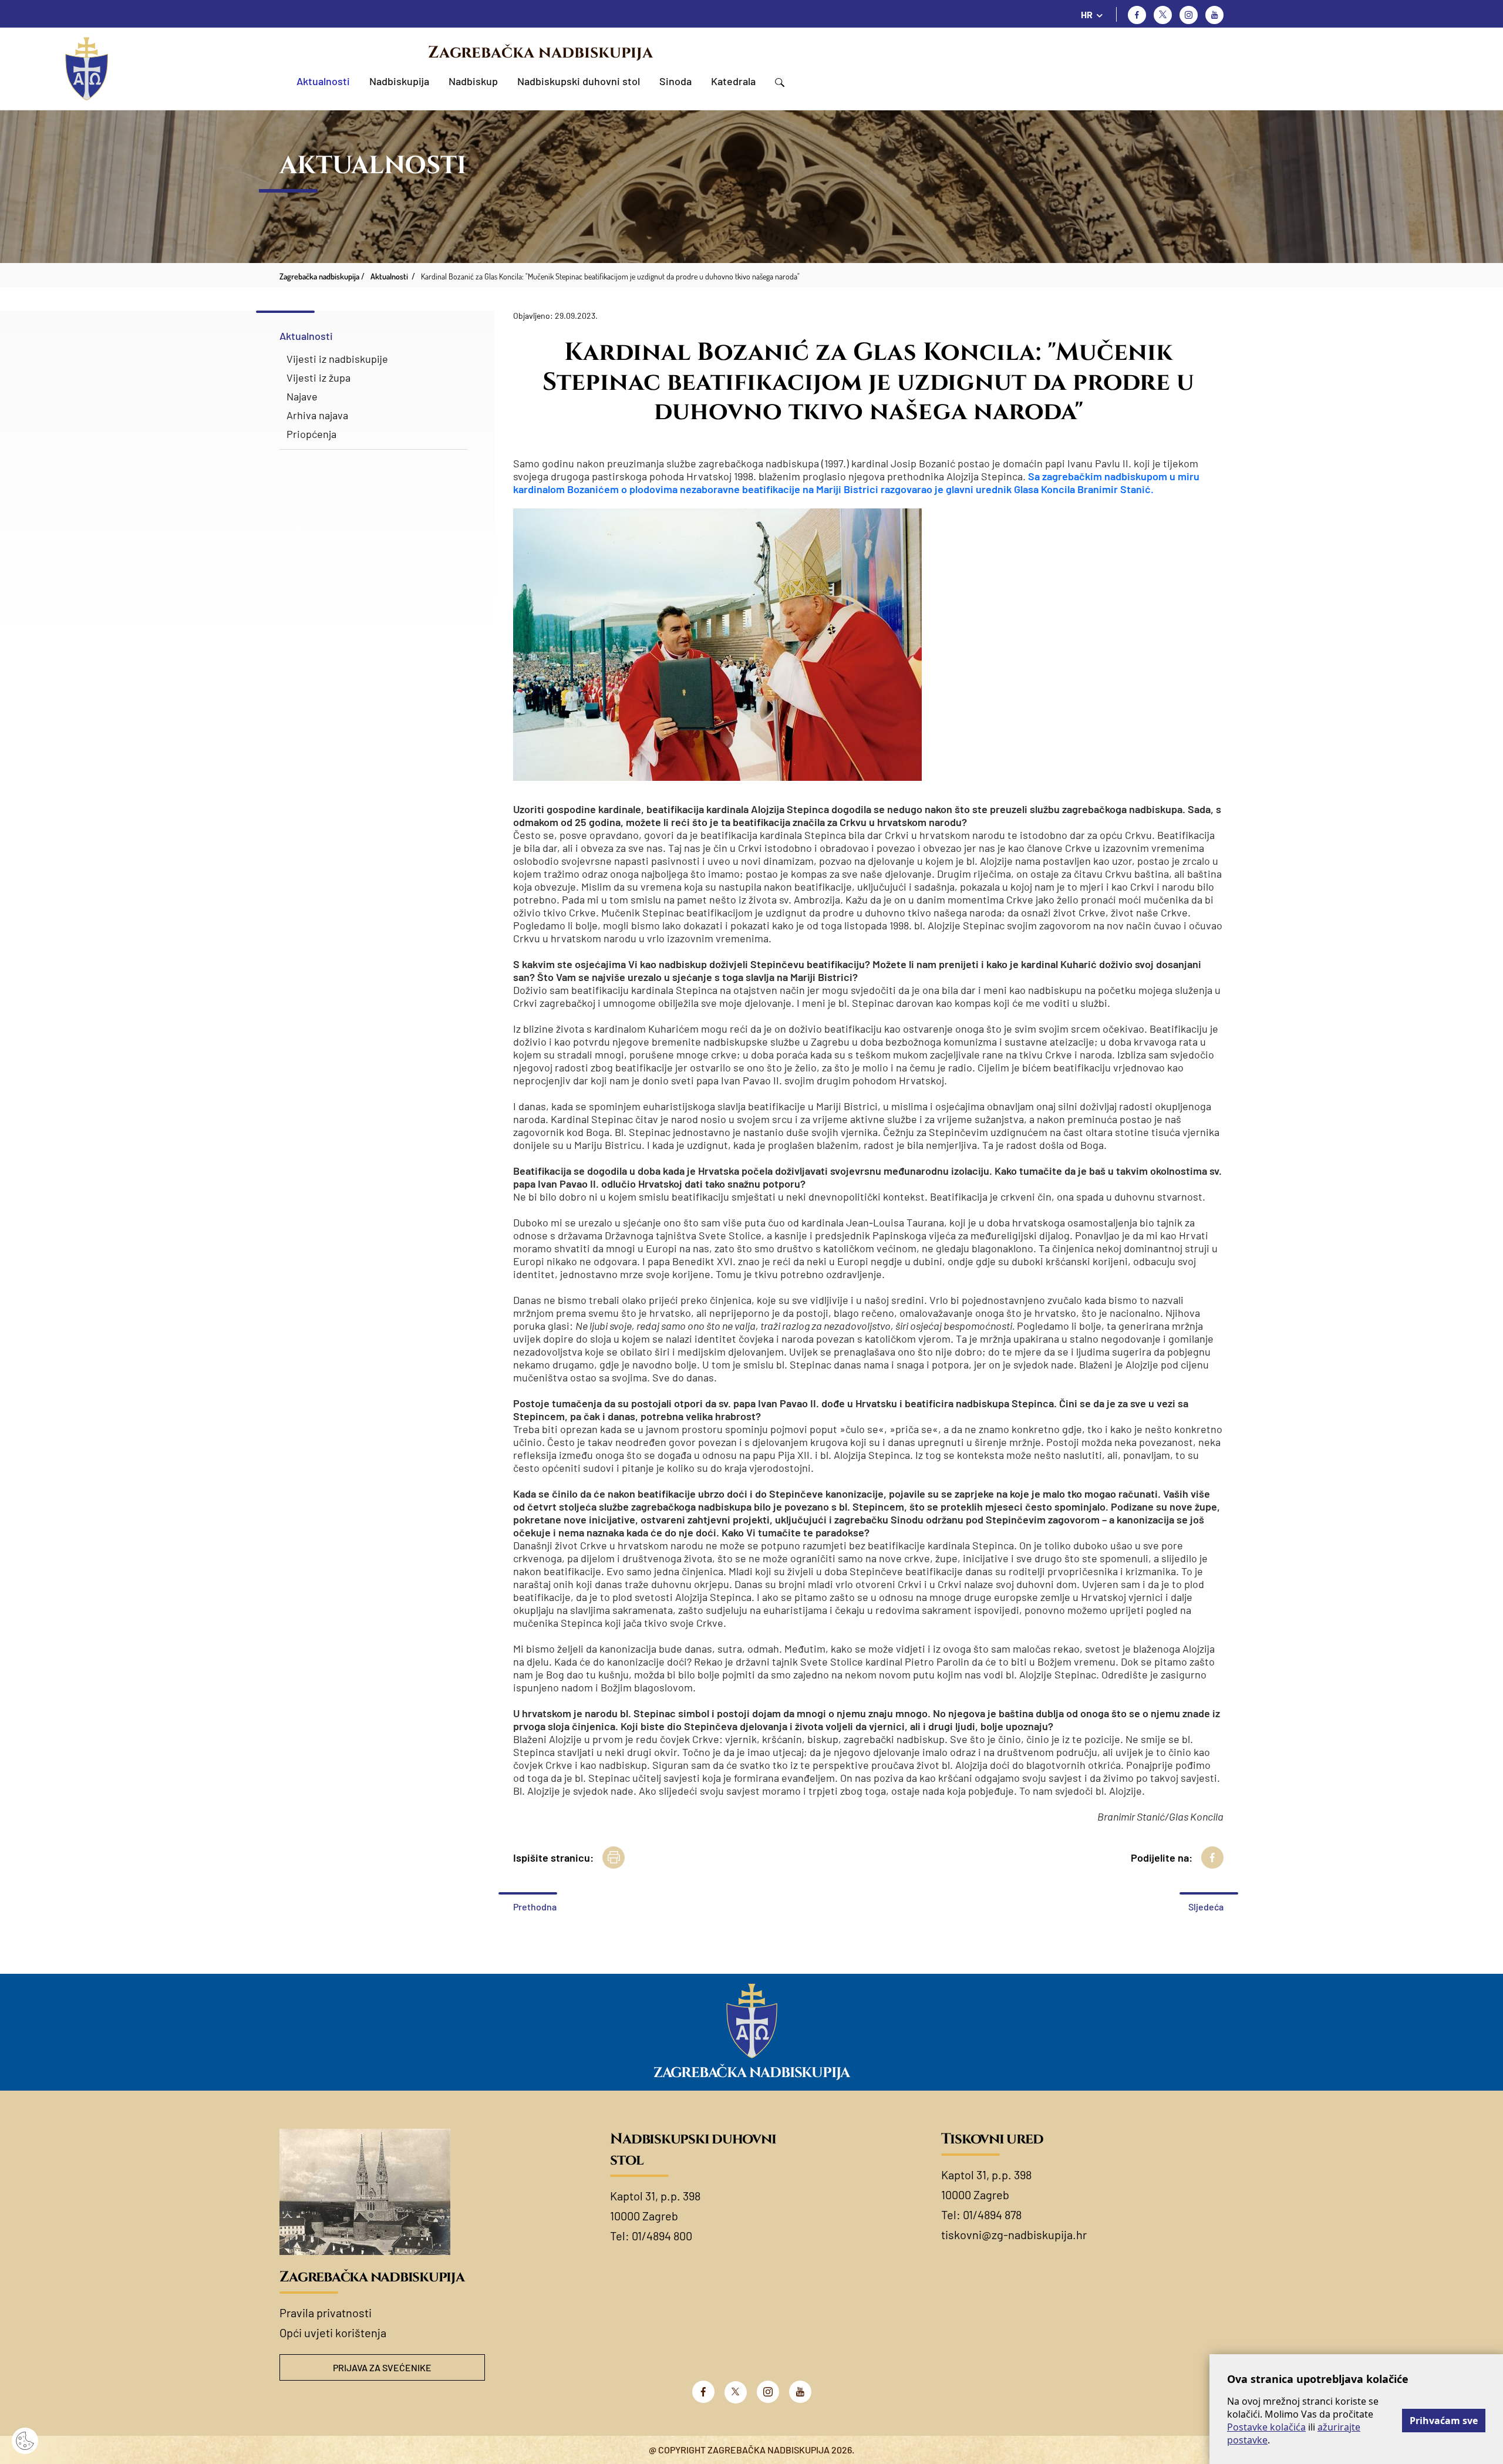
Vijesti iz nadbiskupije (337, 359)
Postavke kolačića (1266, 2427)
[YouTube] (800, 2392)
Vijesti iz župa (319, 377)
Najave (302, 396)
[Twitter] (1163, 15)
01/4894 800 (662, 2236)
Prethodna (535, 1907)
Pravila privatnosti (326, 2313)
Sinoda (675, 81)
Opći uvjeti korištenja (333, 2332)
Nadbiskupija (399, 81)
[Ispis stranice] (614, 1858)
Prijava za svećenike (382, 2367)
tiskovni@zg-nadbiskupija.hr (1014, 2234)
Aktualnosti (323, 81)
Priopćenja (311, 434)
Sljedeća (1206, 1907)
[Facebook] (1137, 15)
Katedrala (733, 81)
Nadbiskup (473, 81)
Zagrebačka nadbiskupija (540, 53)
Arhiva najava (317, 415)
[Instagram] (1189, 15)
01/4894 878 (992, 2214)
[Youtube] (1214, 15)
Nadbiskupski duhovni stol (579, 81)
